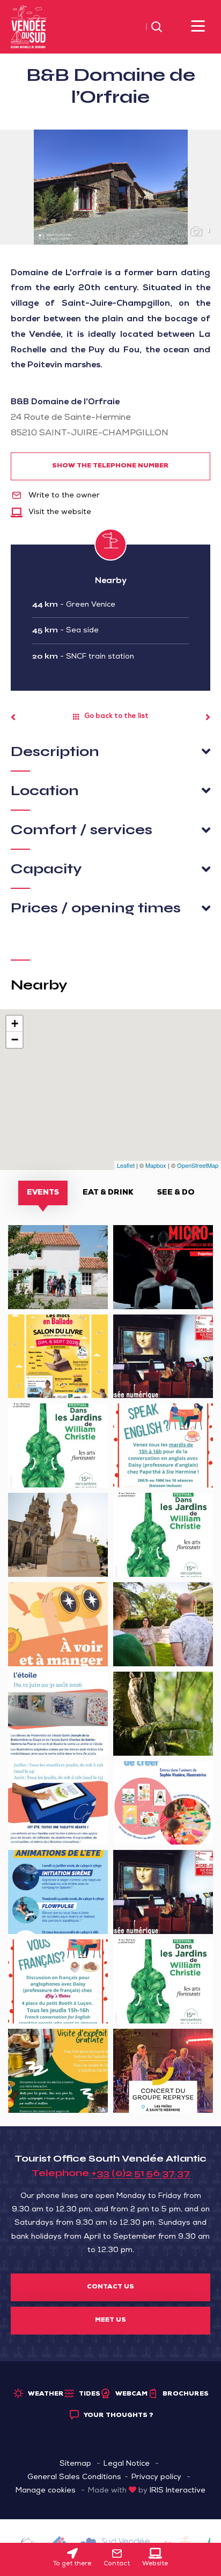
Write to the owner (63, 496)
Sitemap (75, 2464)
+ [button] (15, 1023)
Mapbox (156, 1165)
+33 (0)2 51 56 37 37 (141, 2173)
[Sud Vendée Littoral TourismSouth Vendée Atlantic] (29, 27)
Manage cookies (46, 2491)
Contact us (110, 2287)
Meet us (110, 2321)
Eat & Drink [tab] (108, 1193)
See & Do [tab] (176, 1193)
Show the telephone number (110, 466)
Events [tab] (43, 1193)
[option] (110, 187)
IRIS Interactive (178, 2491)
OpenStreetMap (198, 1165)
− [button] (15, 1040)
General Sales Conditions (74, 2477)
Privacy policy (156, 2477)
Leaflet (126, 1165)
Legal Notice (127, 2464)
